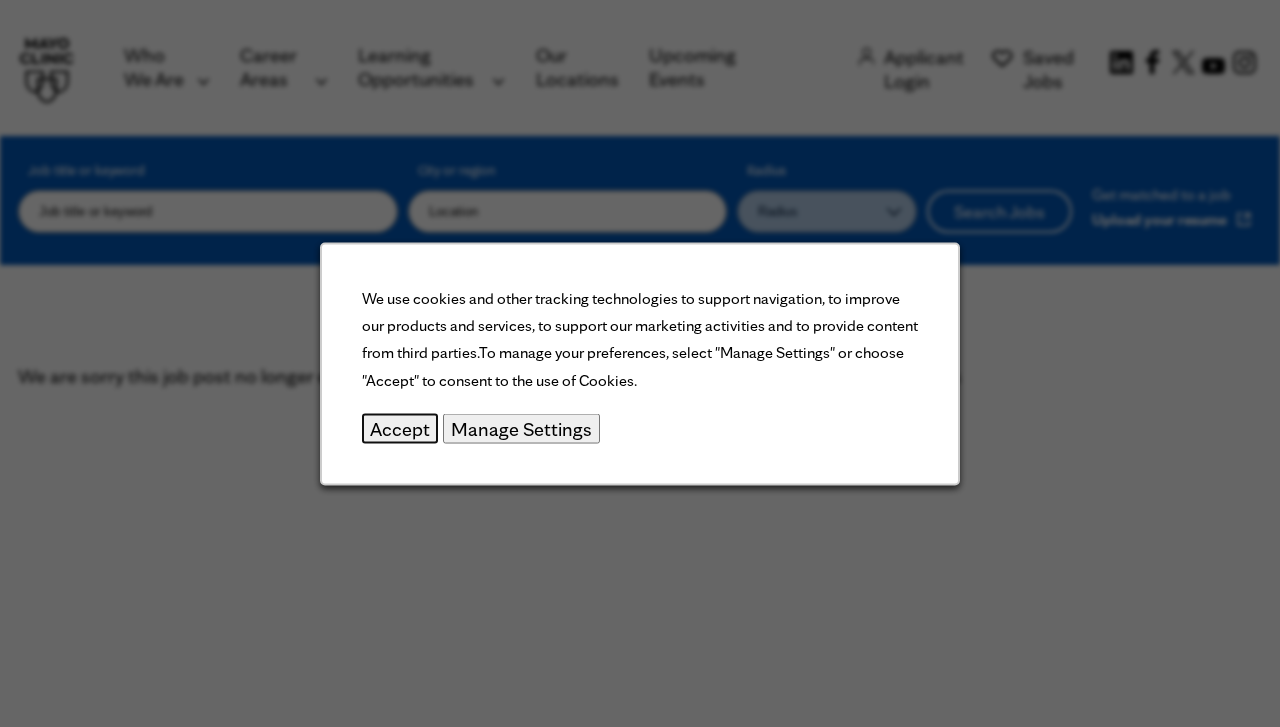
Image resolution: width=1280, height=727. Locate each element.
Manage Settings (521, 428)
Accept (400, 428)
